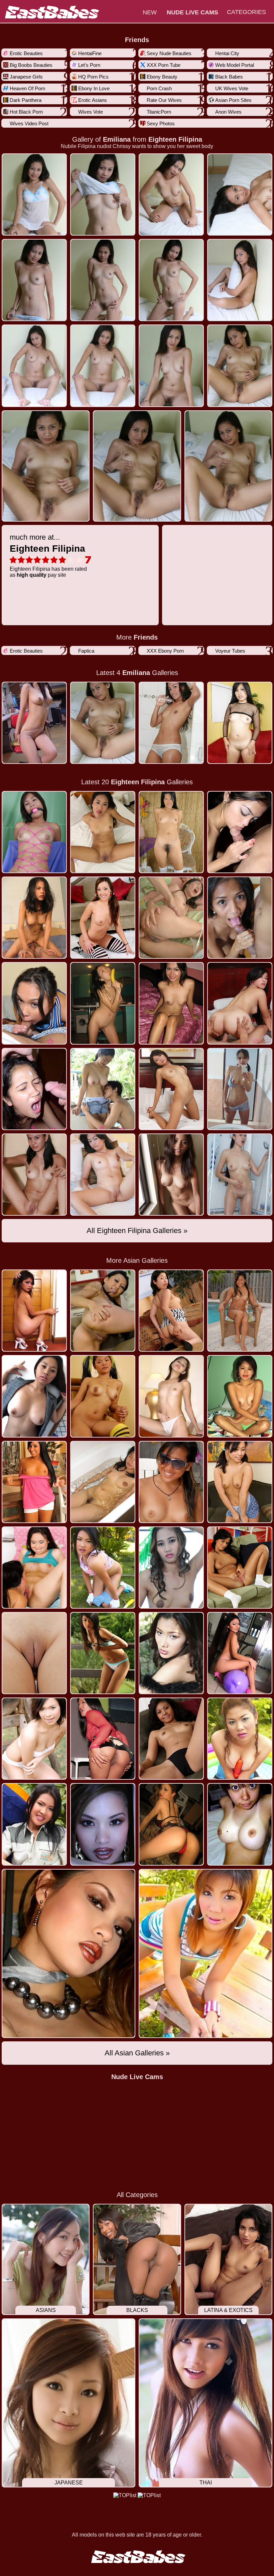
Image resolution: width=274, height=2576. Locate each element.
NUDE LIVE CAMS (192, 12)
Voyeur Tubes (230, 651)
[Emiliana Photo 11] (240, 366)
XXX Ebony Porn (165, 651)
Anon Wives (228, 112)
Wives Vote (91, 112)
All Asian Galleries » (137, 2053)
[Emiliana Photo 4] (34, 280)
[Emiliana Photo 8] (34, 366)
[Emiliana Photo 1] (103, 194)
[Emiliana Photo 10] (171, 366)
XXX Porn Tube (164, 65)
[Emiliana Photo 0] (34, 194)
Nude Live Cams (137, 2077)
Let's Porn (89, 65)
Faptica (86, 651)
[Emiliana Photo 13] (137, 466)
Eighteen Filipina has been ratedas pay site (48, 555)
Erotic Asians (93, 100)
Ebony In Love (94, 88)
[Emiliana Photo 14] (228, 466)
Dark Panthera (26, 100)
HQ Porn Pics (93, 77)
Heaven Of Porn (27, 88)
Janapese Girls (26, 77)
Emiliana (117, 139)
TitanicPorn (159, 112)
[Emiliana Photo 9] (103, 366)
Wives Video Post (29, 123)
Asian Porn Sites (233, 100)
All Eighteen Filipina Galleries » (137, 1231)
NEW (150, 12)
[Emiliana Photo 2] (171, 194)
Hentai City (227, 53)
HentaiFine (90, 53)
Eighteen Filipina (175, 139)
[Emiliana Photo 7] (240, 280)
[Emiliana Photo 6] (171, 280)
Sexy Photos (161, 123)
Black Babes (229, 77)
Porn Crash (159, 88)
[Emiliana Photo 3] (240, 194)
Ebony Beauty (162, 77)
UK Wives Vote (232, 88)
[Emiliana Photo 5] (103, 280)
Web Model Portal (235, 65)
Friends (137, 40)
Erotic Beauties (26, 53)
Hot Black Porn (26, 112)
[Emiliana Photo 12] (46, 466)
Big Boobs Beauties (31, 65)
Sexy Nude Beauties (169, 53)
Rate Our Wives (164, 100)
